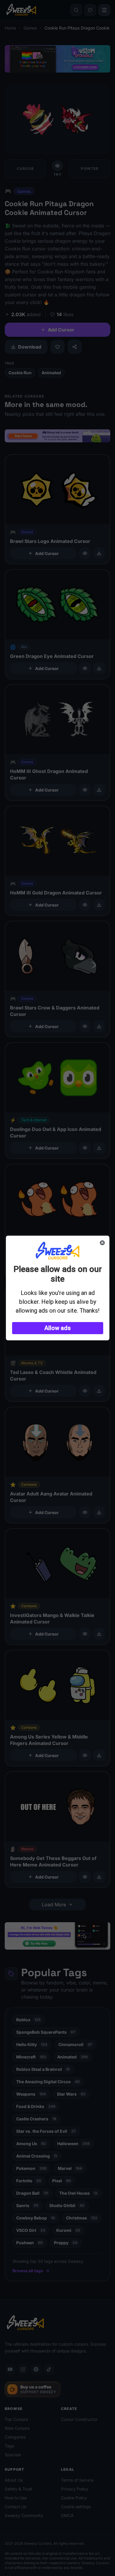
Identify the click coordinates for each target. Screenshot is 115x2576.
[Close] (102, 1243)
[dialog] (58, 1288)
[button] (58, 1328)
